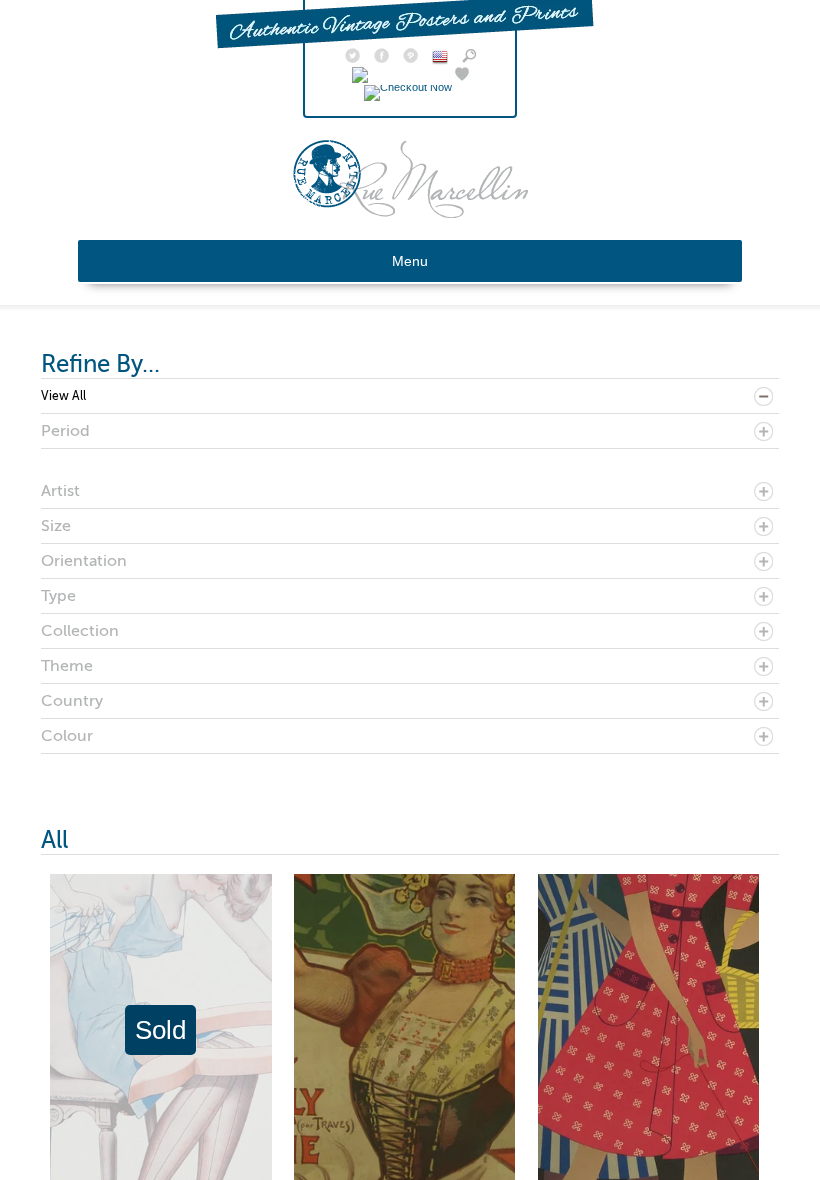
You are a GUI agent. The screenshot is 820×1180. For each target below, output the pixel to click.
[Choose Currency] (440, 60)
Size (56, 526)
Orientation (84, 561)
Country (72, 701)
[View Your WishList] (462, 76)
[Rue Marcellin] (410, 213)
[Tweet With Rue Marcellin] (352, 58)
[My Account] (396, 76)
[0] (410, 87)
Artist (60, 491)
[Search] (469, 58)
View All (63, 396)
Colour (67, 736)
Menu (410, 261)
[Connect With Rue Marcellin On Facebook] (381, 58)
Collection (80, 631)
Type (58, 596)
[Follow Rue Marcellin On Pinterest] (410, 58)
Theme (67, 666)
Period (65, 431)
